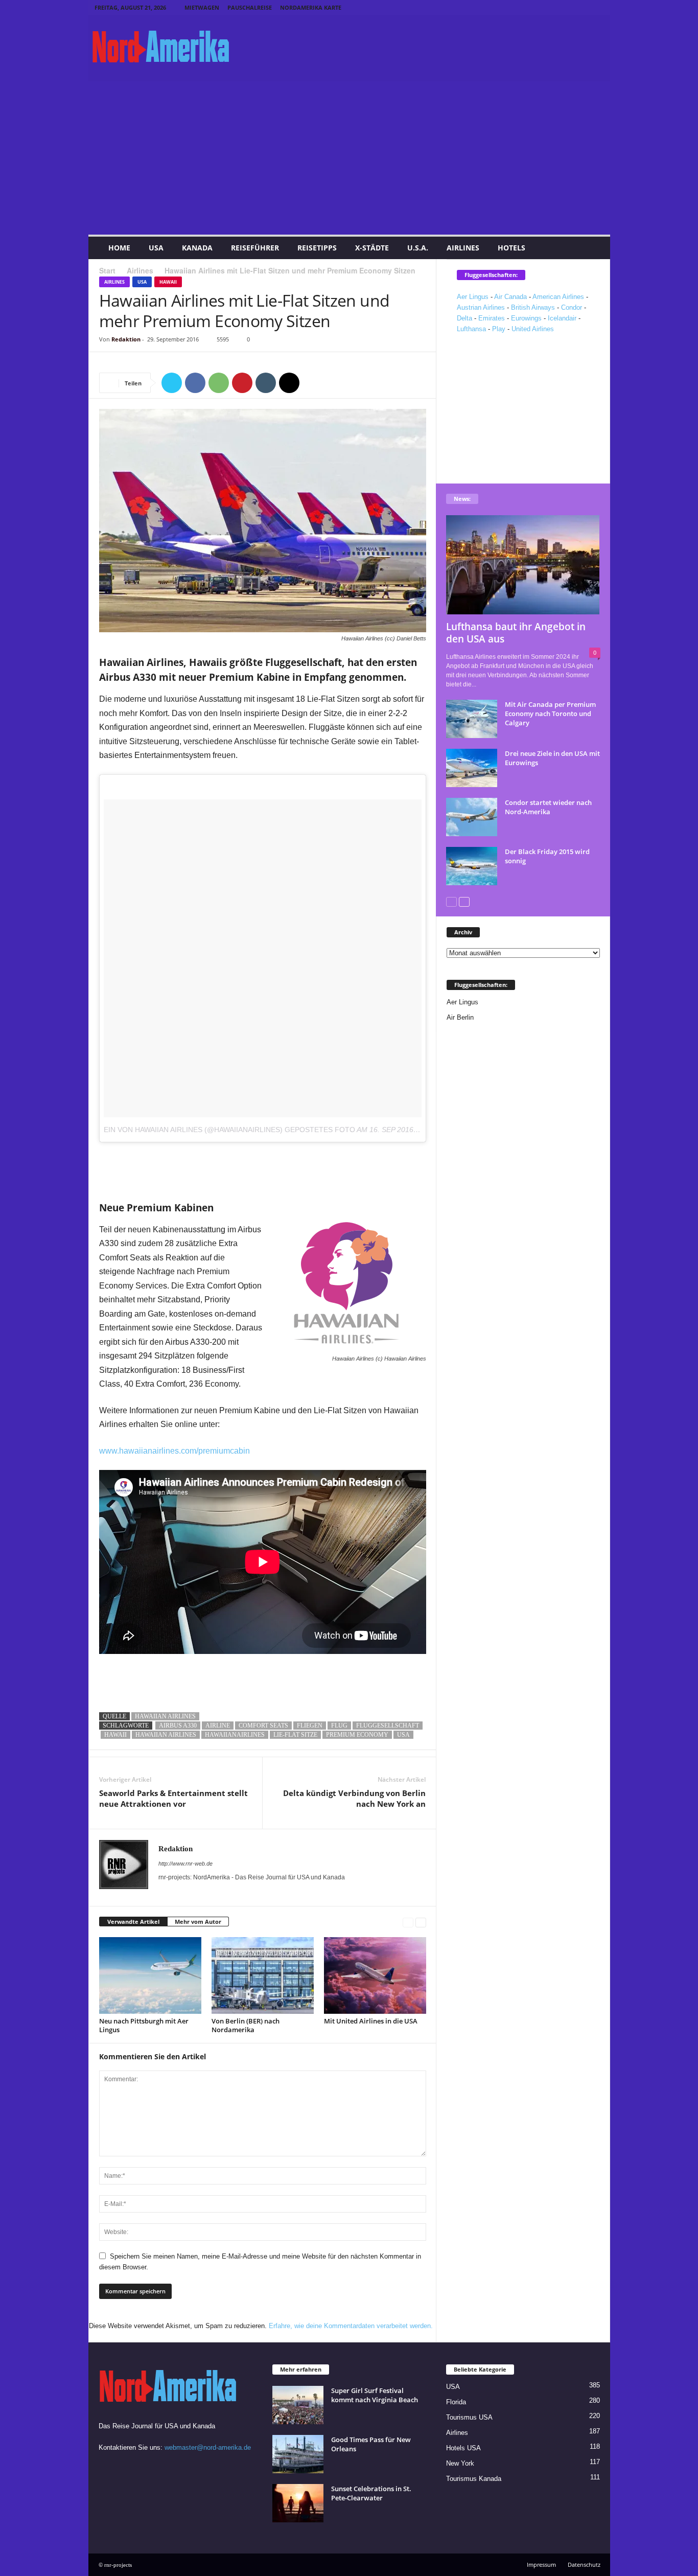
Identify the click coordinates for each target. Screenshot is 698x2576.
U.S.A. (418, 248)
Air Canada (510, 297)
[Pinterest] (549, 7)
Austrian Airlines (481, 307)
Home (119, 248)
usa (403, 1735)
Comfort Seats (263, 1726)
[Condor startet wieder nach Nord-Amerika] (472, 817)
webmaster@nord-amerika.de (208, 2447)
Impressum (541, 2564)
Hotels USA (463, 2448)
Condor (572, 307)
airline (218, 1726)
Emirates (492, 318)
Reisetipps (317, 248)
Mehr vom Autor (198, 1922)
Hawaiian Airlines (165, 1716)
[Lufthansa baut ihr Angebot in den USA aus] (523, 565)
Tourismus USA (469, 2417)
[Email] (289, 383)
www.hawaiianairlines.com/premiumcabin (175, 1451)
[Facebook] (533, 7)
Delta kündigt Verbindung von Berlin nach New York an (354, 1798)
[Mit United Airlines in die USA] (375, 1975)
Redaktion (126, 339)
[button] (595, 248)
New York (460, 2463)
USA (156, 248)
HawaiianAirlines (235, 1735)
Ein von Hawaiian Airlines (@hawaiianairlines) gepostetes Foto (229, 1130)
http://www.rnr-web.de (185, 1864)
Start (107, 270)
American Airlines (558, 297)
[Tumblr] (580, 7)
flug (339, 1726)
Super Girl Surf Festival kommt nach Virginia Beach (375, 2395)
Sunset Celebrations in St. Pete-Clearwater (371, 2493)
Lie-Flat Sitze (295, 1735)
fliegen (310, 1726)
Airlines (463, 248)
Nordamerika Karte (311, 7)
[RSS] (565, 7)
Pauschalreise (250, 7)
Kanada (197, 248)
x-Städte (372, 248)
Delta (464, 318)
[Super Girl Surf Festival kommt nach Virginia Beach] (298, 2405)
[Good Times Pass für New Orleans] (298, 2454)
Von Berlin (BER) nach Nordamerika (246, 2025)
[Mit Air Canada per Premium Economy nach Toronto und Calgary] (472, 719)
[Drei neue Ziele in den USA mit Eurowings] (472, 768)
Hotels (511, 248)
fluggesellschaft (388, 1726)
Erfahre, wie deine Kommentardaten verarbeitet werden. (351, 2326)
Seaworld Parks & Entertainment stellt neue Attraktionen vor (173, 1798)
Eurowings (526, 318)
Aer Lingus (473, 297)
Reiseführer (255, 248)
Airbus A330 (178, 1726)
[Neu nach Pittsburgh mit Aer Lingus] (150, 1975)
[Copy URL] (313, 383)
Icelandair (562, 318)
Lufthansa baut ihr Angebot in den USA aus (516, 633)
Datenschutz (584, 2564)
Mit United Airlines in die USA (371, 2021)
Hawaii (168, 282)
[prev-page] (408, 1922)
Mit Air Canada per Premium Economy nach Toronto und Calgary (550, 714)
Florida (456, 2402)
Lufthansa (471, 329)
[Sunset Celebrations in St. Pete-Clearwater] (298, 2503)
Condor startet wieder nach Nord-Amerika (548, 807)
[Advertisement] (349, 158)
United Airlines (533, 329)
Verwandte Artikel (133, 1922)
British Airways (533, 307)
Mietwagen (202, 7)
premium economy (357, 1735)
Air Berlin (460, 1017)
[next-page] (421, 1922)
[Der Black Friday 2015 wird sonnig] (472, 866)
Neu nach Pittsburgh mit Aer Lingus (144, 2025)
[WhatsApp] (219, 383)
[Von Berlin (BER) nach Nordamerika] (263, 1975)
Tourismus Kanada (474, 2479)
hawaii (115, 1735)
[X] (596, 7)
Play (499, 329)
